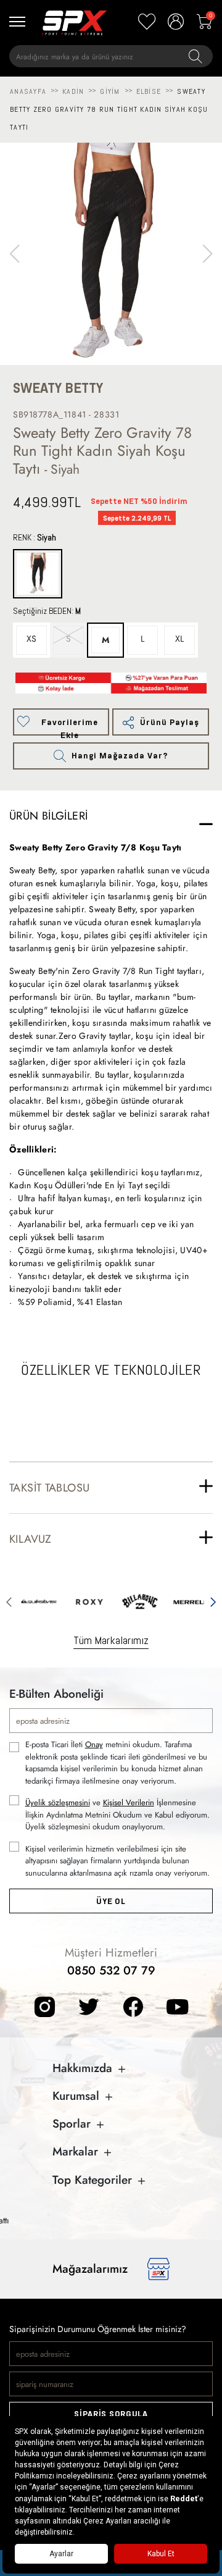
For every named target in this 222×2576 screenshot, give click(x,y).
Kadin (73, 91)
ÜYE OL (111, 1901)
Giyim (110, 91)
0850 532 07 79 (111, 1970)
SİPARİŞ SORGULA (111, 2414)
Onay (94, 1744)
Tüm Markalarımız (111, 1640)
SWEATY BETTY (58, 388)
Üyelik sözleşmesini (58, 1802)
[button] (208, 254)
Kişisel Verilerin (129, 1802)
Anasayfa (28, 91)
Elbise (149, 91)
